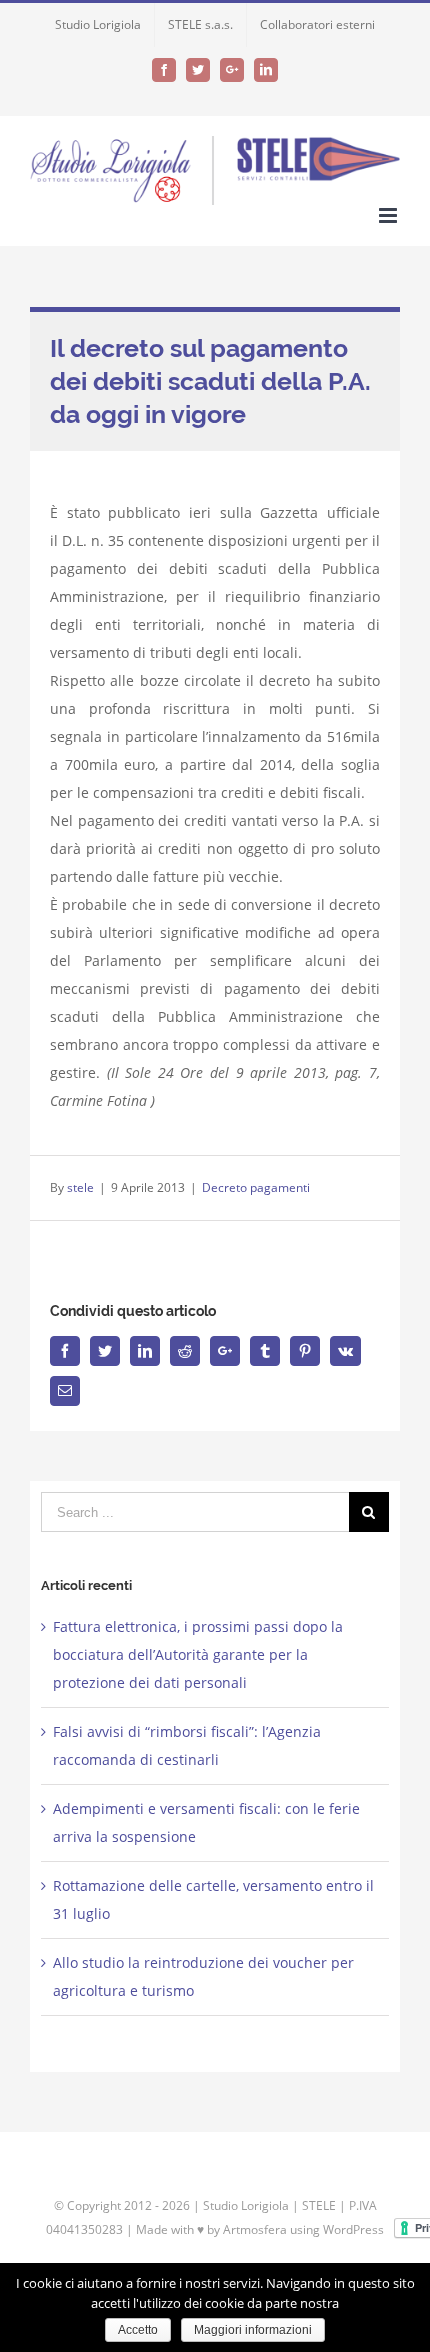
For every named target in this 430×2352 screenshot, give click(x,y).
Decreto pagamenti (256, 1187)
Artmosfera (255, 2229)
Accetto (138, 2330)
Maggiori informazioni (253, 2330)
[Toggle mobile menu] (389, 215)
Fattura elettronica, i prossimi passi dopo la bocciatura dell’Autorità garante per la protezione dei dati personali (198, 1654)
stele (80, 1187)
